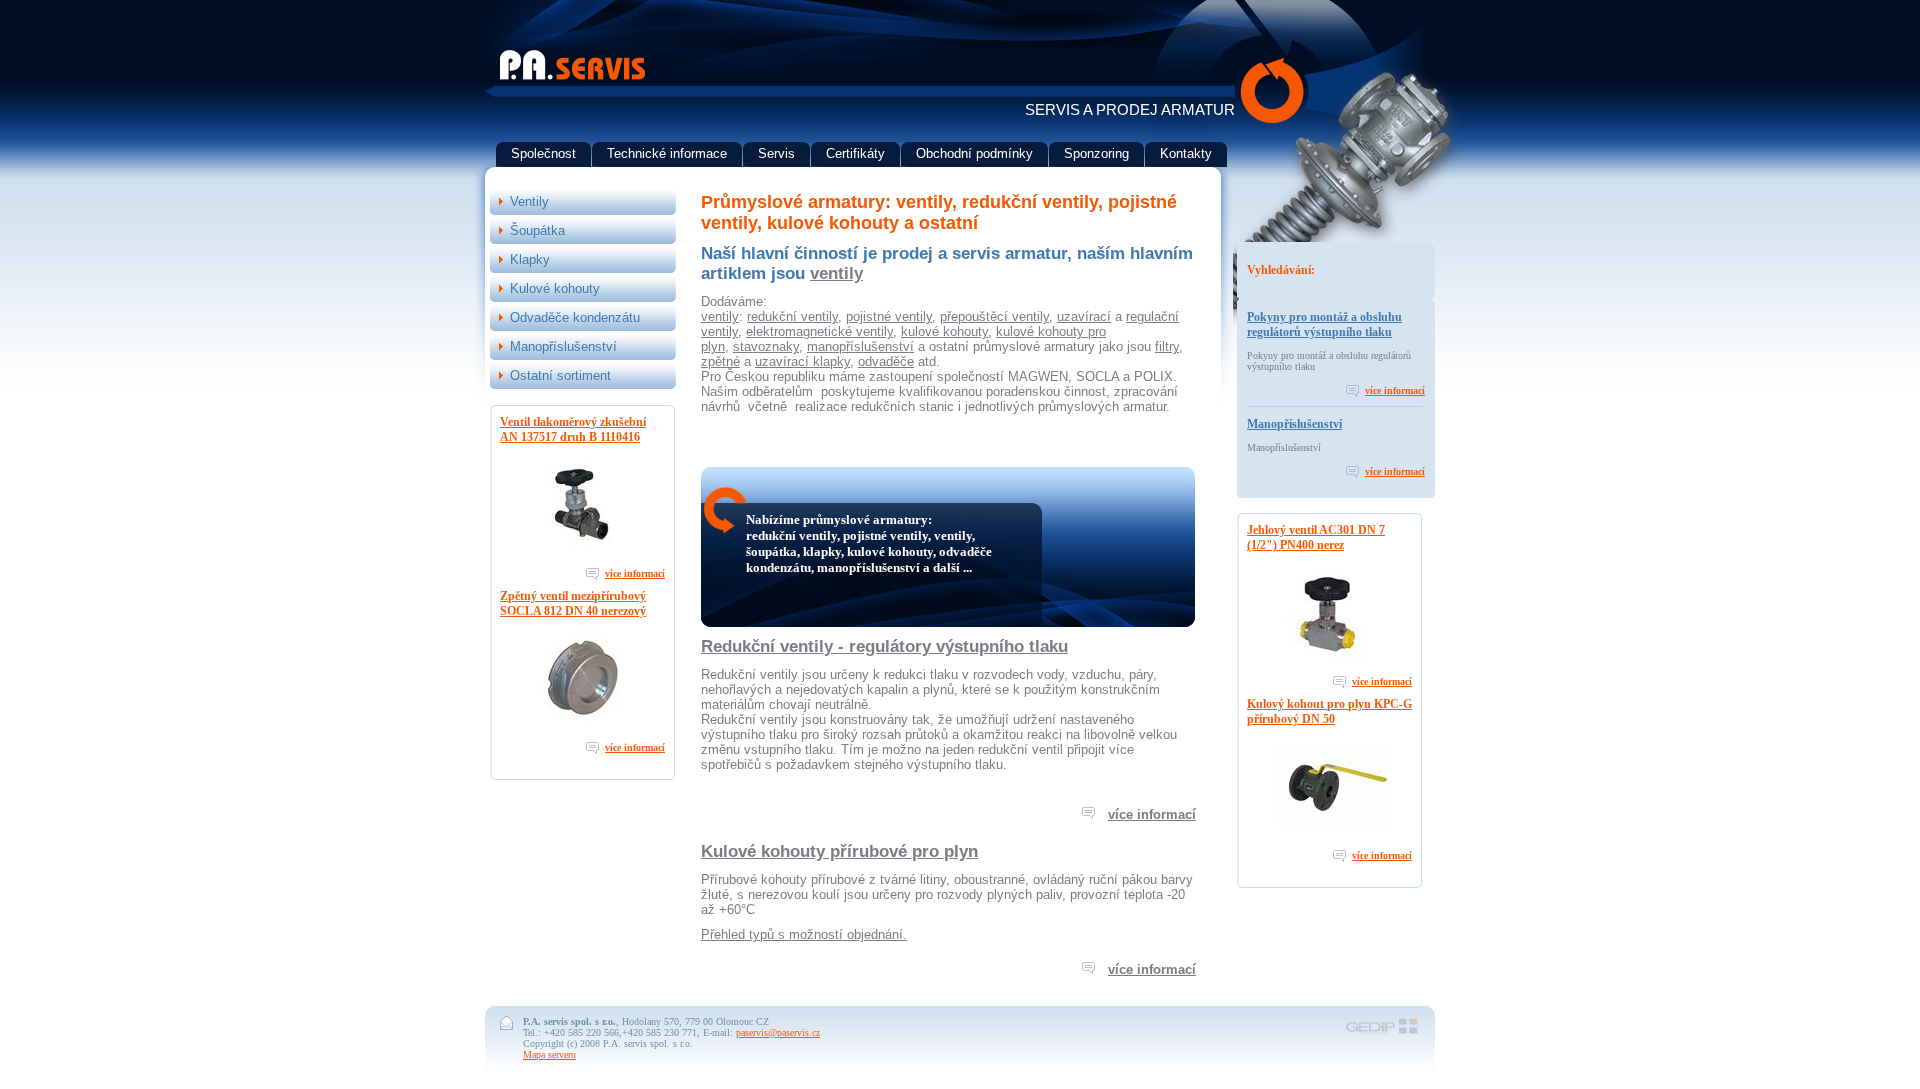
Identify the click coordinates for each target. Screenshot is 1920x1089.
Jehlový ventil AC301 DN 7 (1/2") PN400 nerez (1316, 537)
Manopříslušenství (1294, 424)
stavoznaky (766, 346)
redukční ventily (792, 316)
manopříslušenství (860, 346)
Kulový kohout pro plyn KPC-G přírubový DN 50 (1329, 711)
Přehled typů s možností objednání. (804, 934)
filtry (1167, 346)
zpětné (720, 361)
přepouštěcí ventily (994, 316)
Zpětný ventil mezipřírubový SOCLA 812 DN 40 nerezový (573, 603)
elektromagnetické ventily (819, 331)
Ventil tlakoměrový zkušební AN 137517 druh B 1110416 (573, 429)
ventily (836, 273)
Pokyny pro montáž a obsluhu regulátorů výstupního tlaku (1324, 324)
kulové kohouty (944, 331)
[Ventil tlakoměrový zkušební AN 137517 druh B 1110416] (583, 551)
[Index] (572, 76)
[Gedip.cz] (1382, 1032)
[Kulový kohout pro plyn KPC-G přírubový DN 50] (1330, 833)
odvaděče (886, 361)
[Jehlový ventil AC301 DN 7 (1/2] (1330, 659)
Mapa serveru (549, 1054)
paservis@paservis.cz (778, 1032)
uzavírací (1084, 316)
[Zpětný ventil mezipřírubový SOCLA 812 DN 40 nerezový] (583, 725)
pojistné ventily (889, 316)
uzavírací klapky (802, 361)
